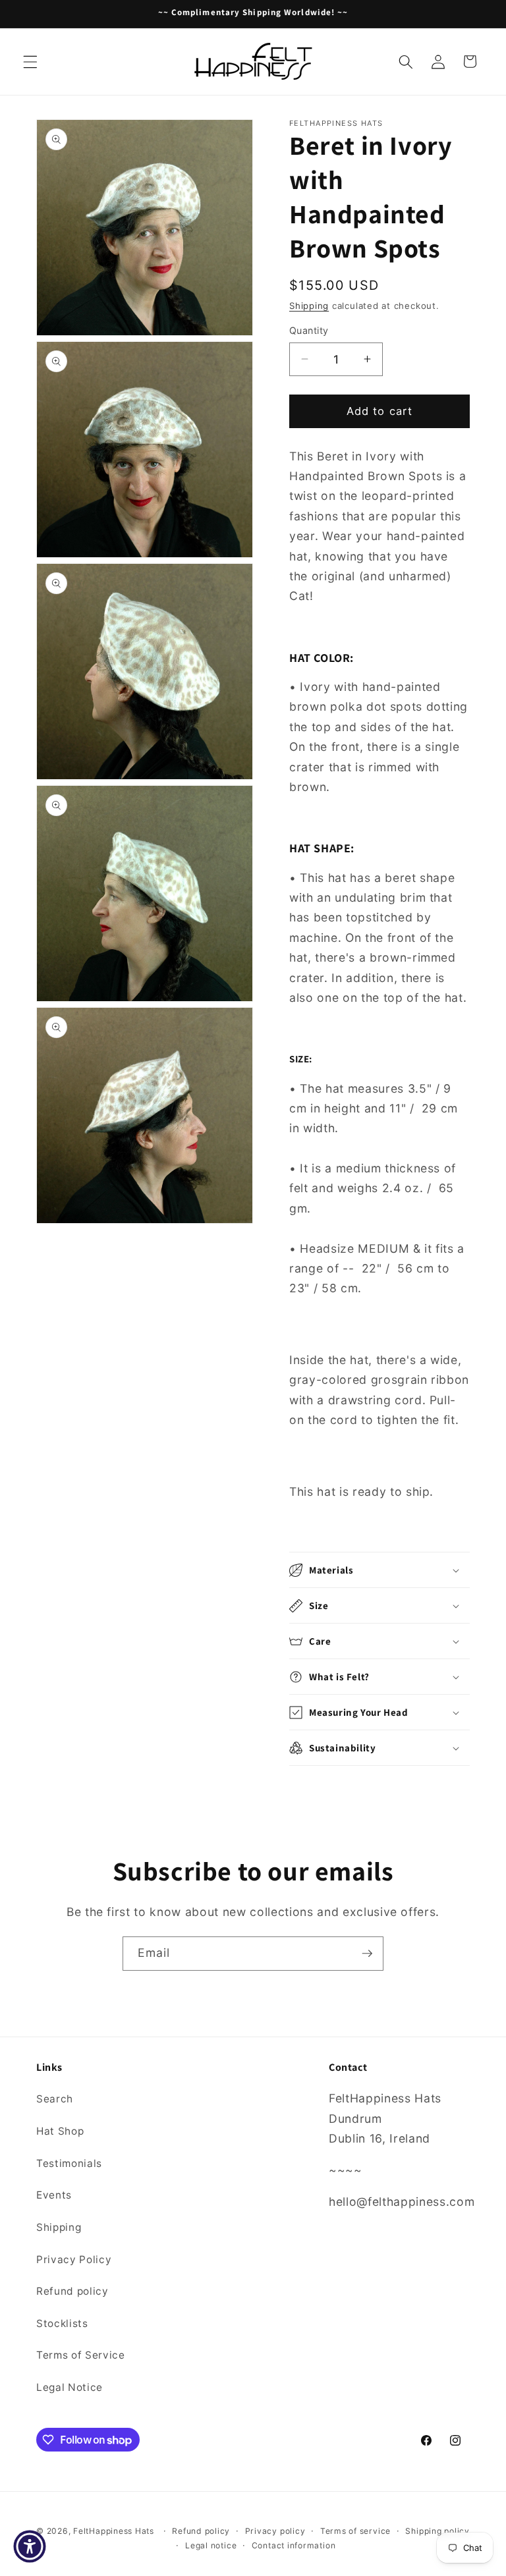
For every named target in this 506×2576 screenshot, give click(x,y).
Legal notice (211, 2545)
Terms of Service (81, 2355)
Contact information (294, 2545)
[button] (30, 61)
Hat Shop (60, 2131)
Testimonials (69, 2163)
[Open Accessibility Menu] (30, 2546)
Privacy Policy (74, 2260)
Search (55, 2099)
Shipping (309, 306)
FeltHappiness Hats (114, 2531)
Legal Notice (70, 2387)
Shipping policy (437, 2531)
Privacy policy (275, 2531)
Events (54, 2195)
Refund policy (72, 2291)
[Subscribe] (367, 1954)
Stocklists (62, 2323)
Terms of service (355, 2531)
